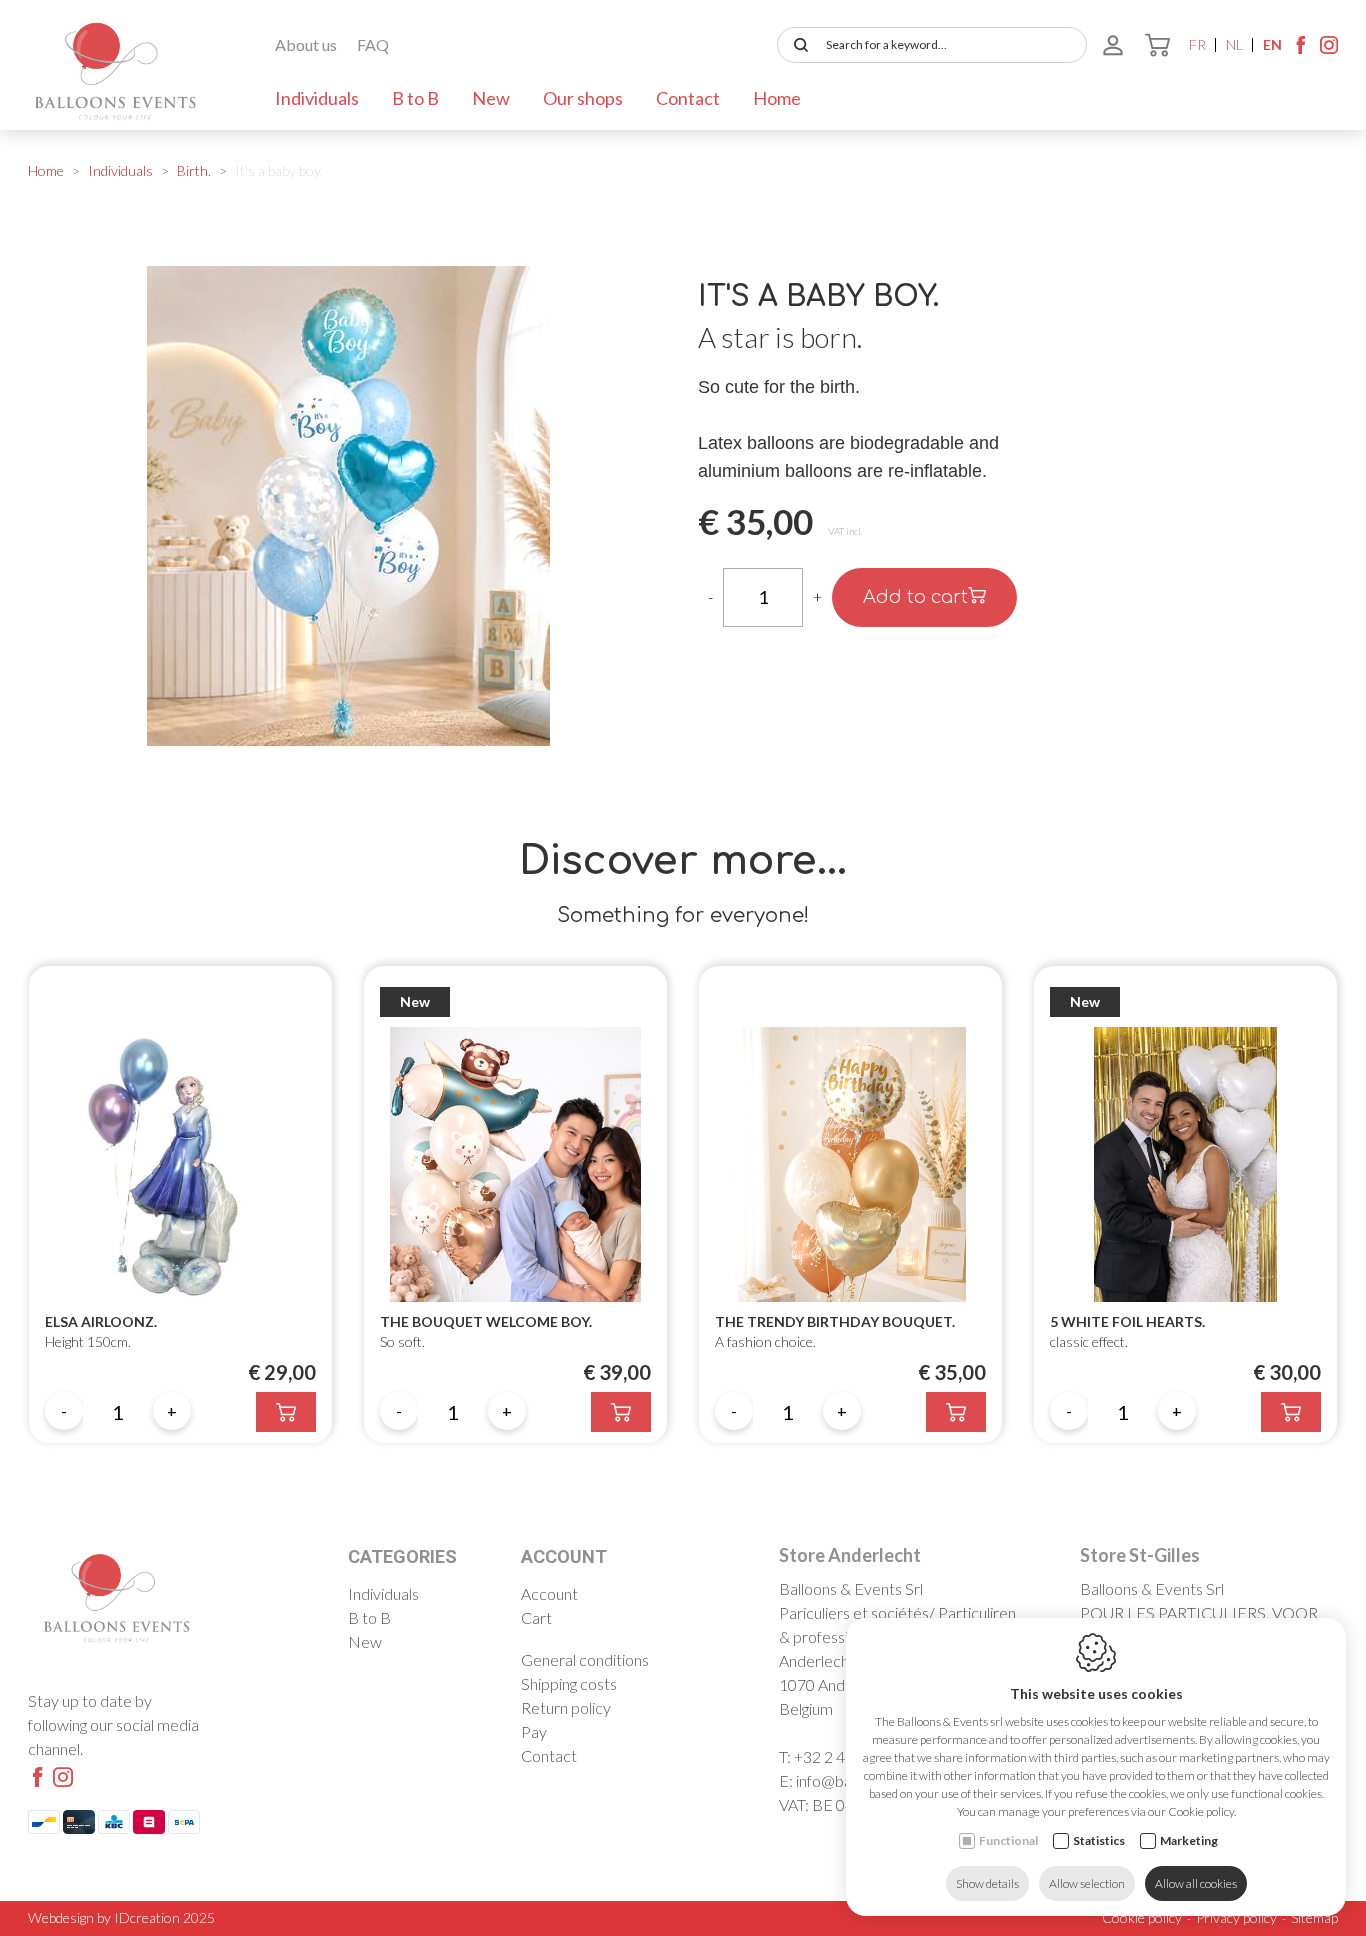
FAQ (373, 44)
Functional (1008, 1840)
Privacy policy (1236, 1917)
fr (1197, 44)
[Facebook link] (1301, 50)
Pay (534, 1731)
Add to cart (915, 597)
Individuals (317, 98)
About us (306, 44)
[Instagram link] (1329, 50)
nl (1234, 44)
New (491, 98)
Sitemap (1314, 1917)
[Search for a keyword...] (797, 45)
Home (777, 98)
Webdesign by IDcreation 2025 (121, 1917)
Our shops (583, 98)
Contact (688, 98)
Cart (536, 1617)
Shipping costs (569, 1683)
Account (564, 1556)
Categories (402, 1556)
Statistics (1099, 1840)
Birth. (194, 170)
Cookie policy (1142, 1917)
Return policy (566, 1707)
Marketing (1189, 1840)
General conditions (585, 1659)
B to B (415, 98)
